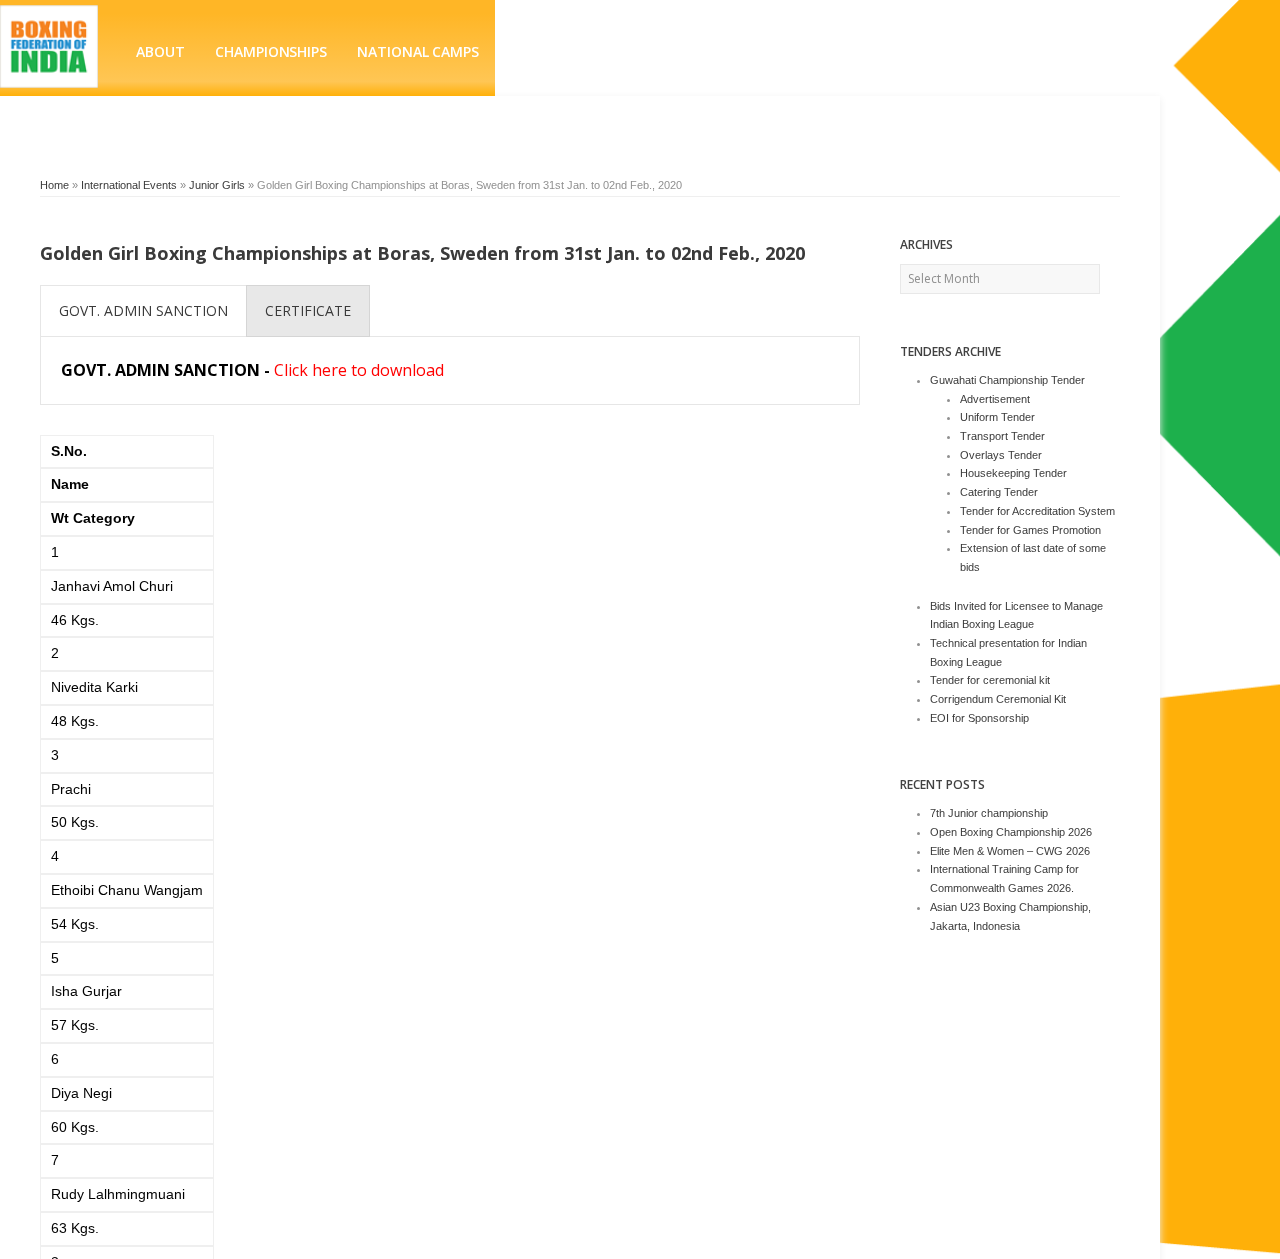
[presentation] (143, 311)
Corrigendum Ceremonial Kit (998, 699)
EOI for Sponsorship (979, 718)
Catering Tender (999, 492)
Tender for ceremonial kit (990, 680)
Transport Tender (1002, 436)
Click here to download (359, 370)
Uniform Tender (997, 417)
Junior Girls (217, 185)
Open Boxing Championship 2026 (1011, 832)
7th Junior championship (989, 813)
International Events (129, 185)
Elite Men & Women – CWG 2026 (1010, 851)
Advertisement (995, 399)
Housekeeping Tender (1013, 473)
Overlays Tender (1001, 455)
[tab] (143, 311)
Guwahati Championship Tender (1007, 380)
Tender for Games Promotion (1030, 530)
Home (54, 185)
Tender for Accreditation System (1037, 511)
